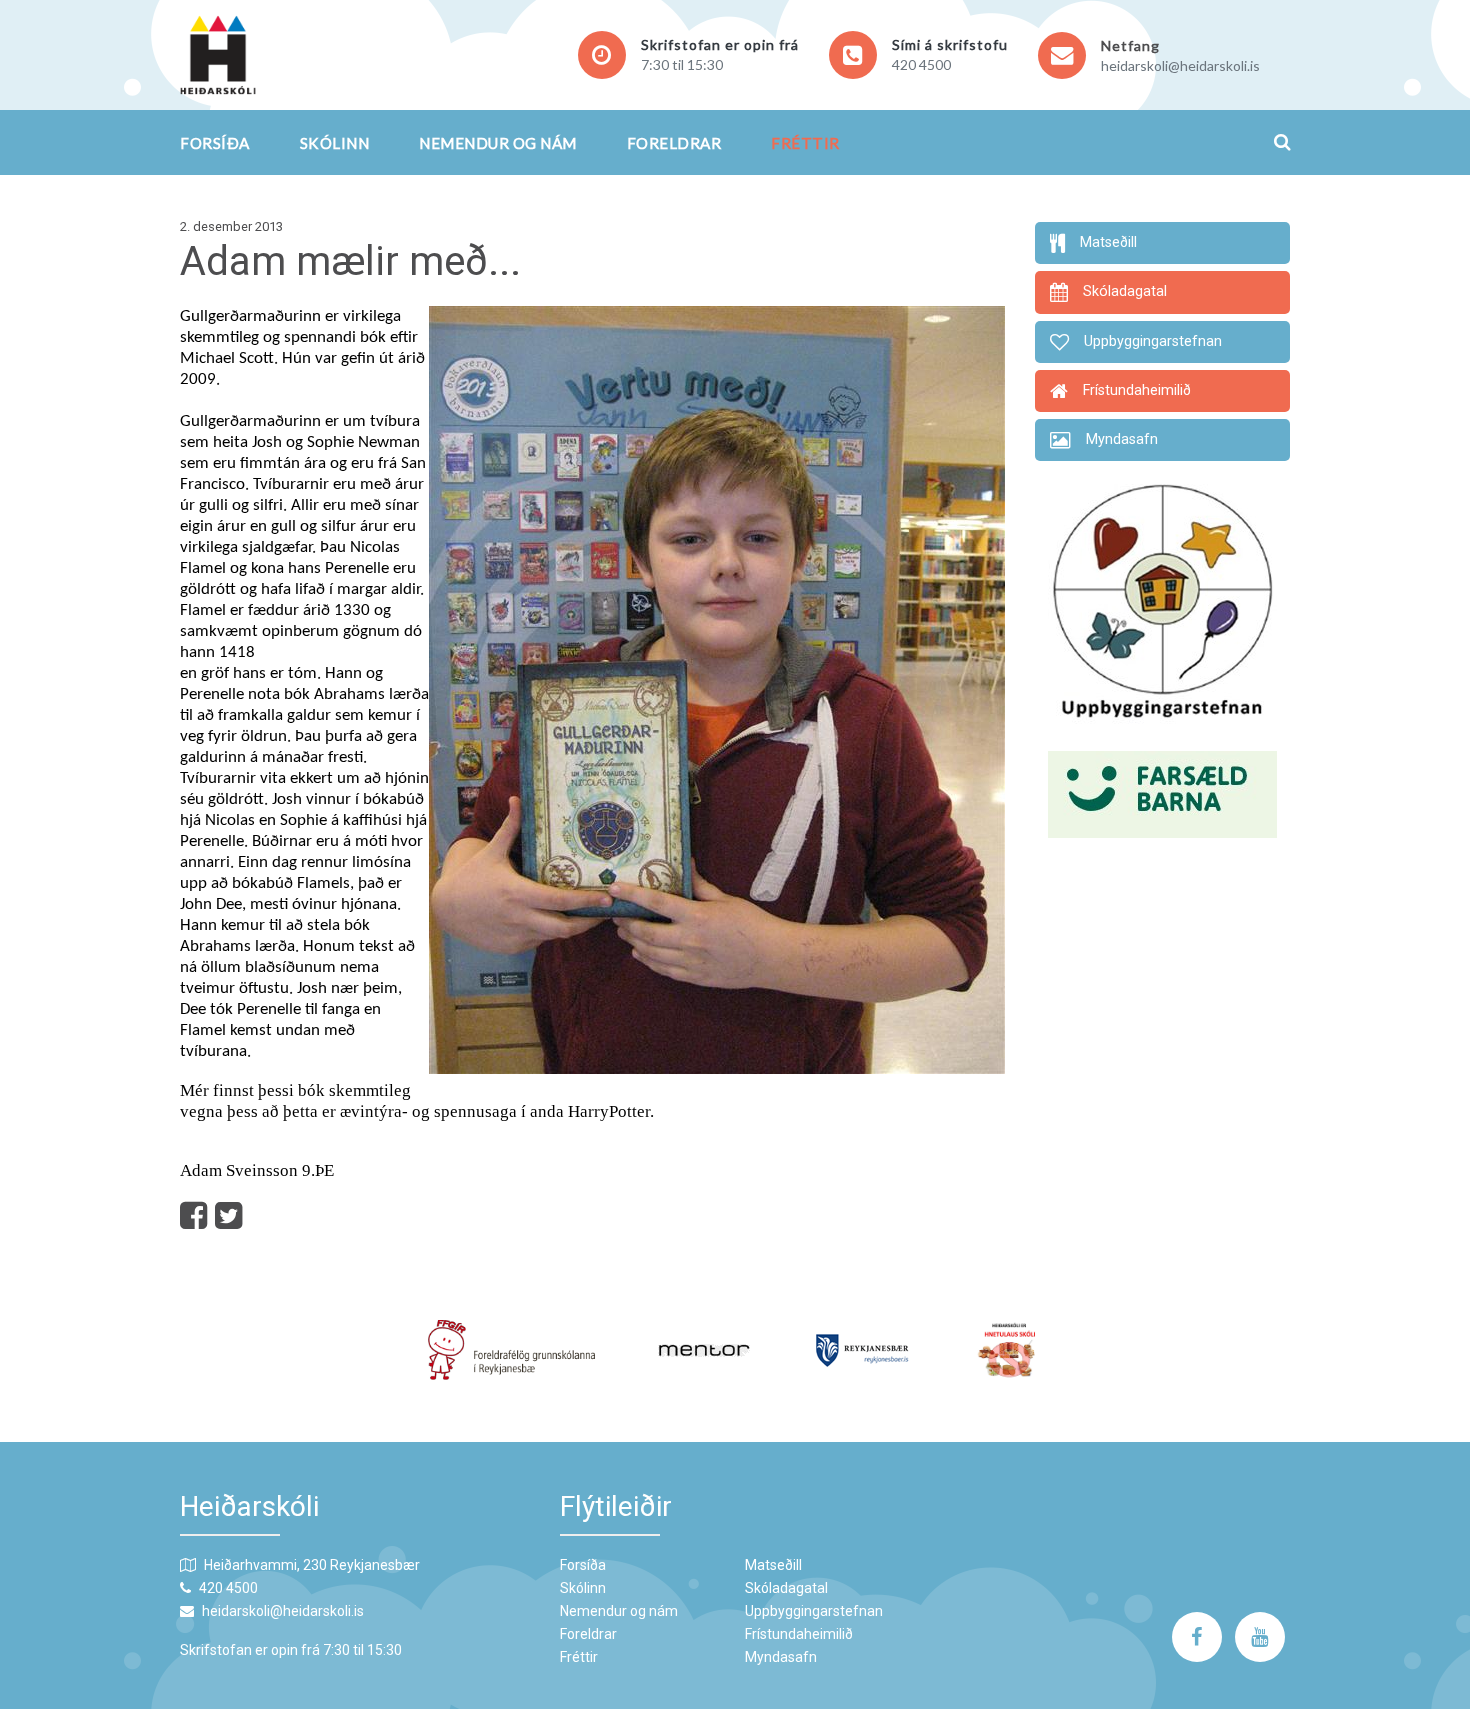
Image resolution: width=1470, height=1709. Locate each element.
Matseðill (773, 1565)
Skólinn (335, 143)
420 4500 (921, 64)
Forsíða (215, 143)
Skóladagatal (786, 1588)
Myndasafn (781, 1657)
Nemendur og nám (498, 143)
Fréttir (805, 143)
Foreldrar (674, 143)
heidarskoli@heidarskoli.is (1180, 65)
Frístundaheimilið (799, 1634)
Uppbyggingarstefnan (814, 1611)
